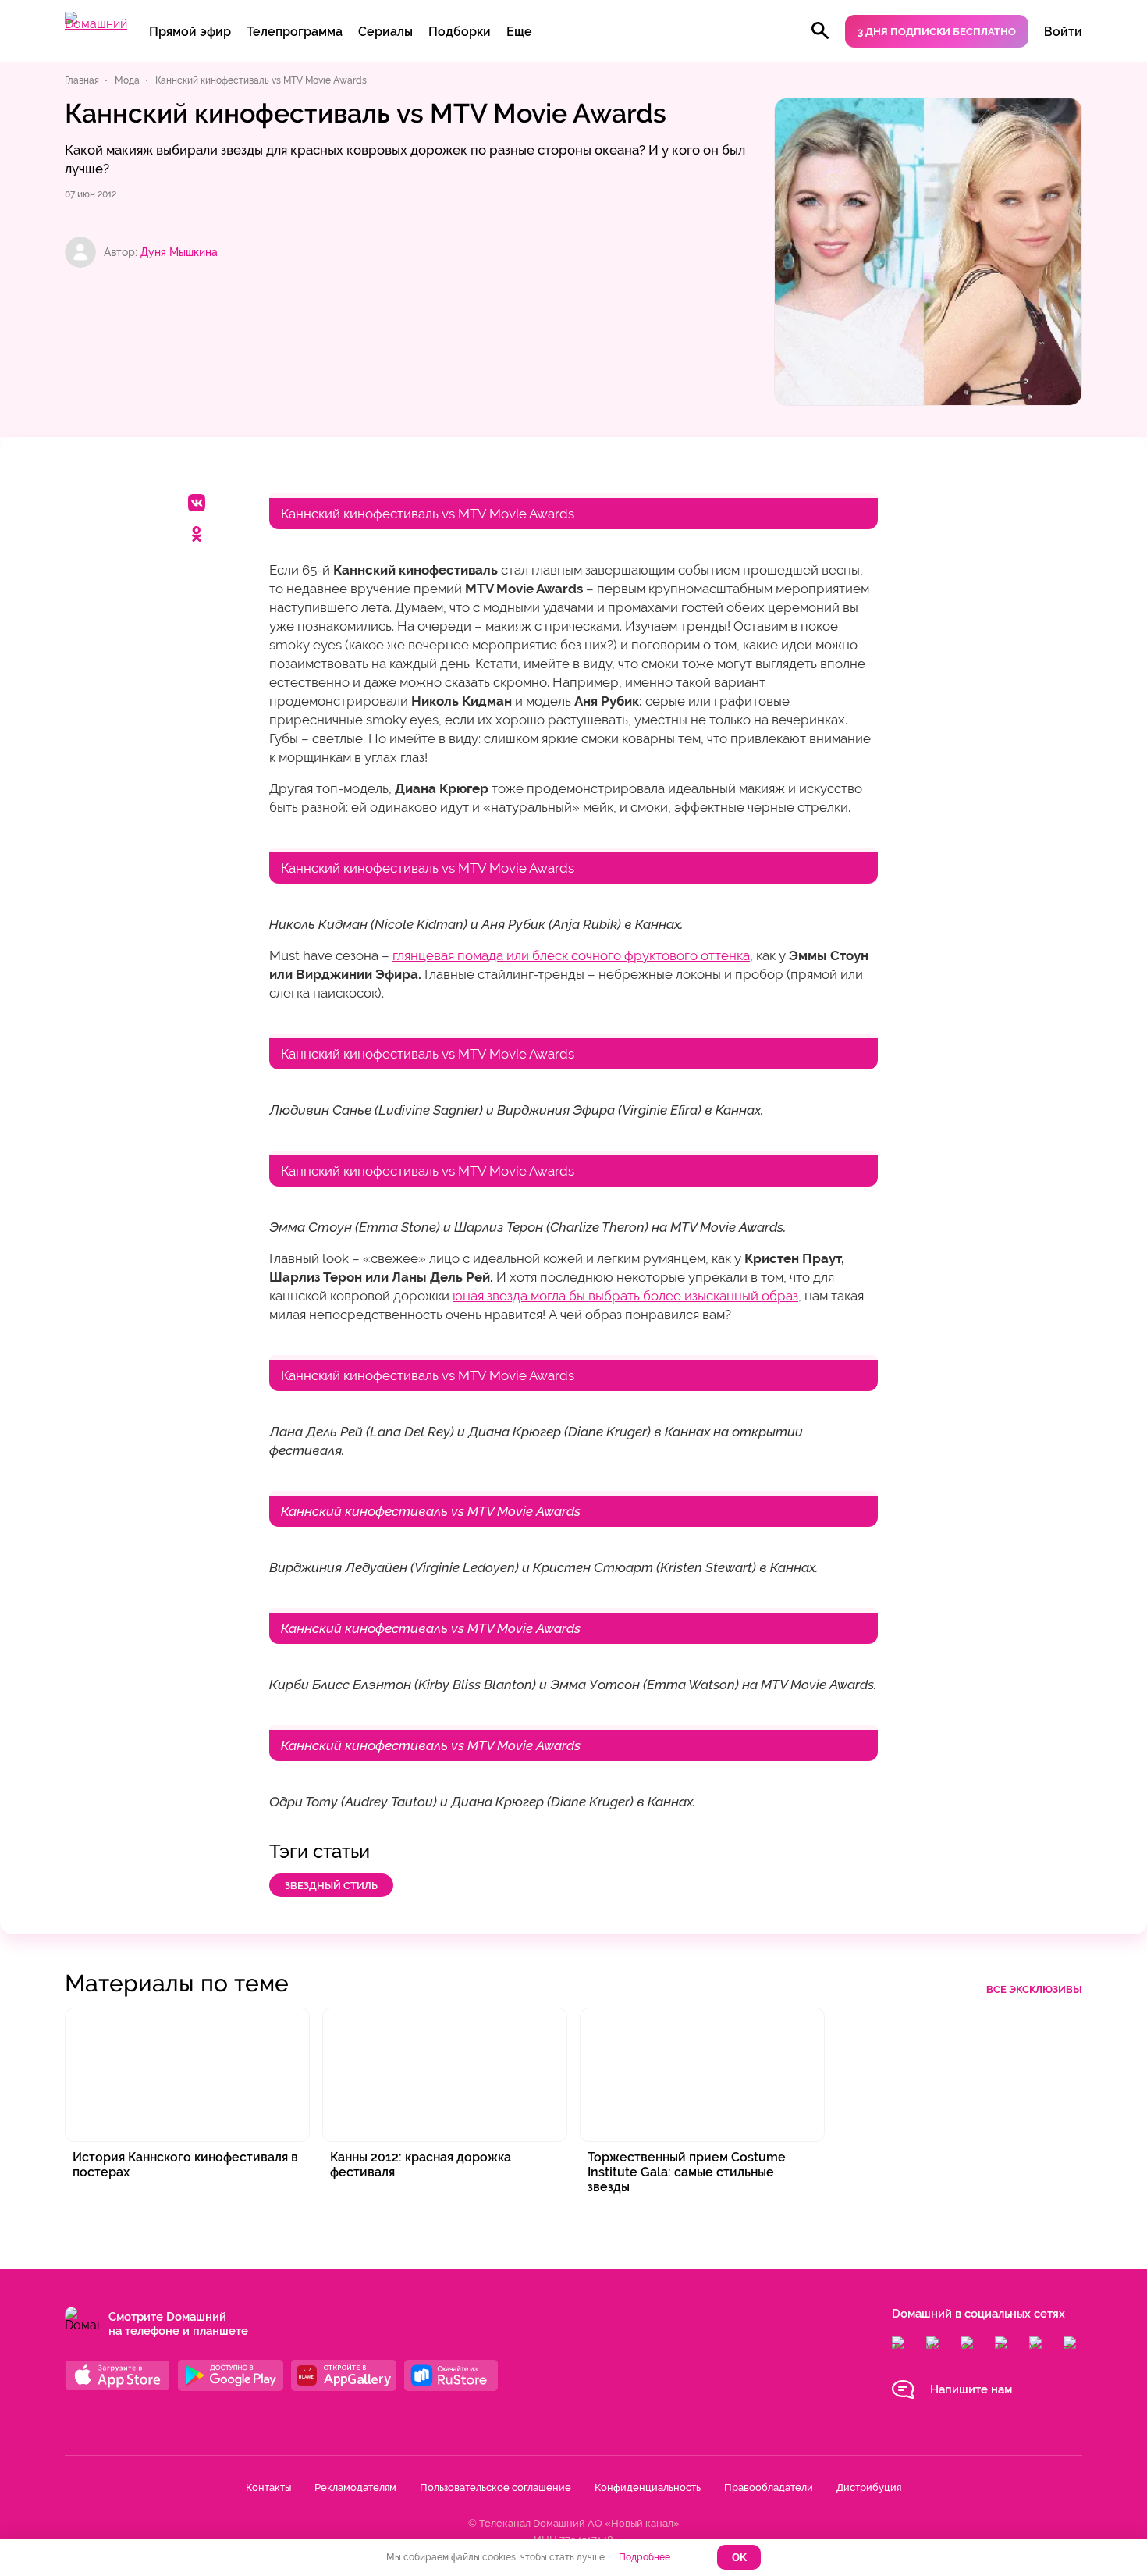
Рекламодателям (355, 2487)
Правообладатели (769, 2487)
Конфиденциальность (648, 2487)
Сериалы (385, 32)
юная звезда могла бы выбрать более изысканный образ (625, 1296)
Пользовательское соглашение (495, 2487)
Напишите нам (971, 2389)
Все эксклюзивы (1034, 1989)
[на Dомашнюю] (96, 24)
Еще (519, 32)
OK (739, 2558)
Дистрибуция (869, 2487)
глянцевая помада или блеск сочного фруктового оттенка (571, 955)
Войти (1063, 32)
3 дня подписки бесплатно (937, 32)
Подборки (460, 32)
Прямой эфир (190, 32)
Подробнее (645, 2557)
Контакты (268, 2487)
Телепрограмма (295, 32)
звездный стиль (331, 1886)
